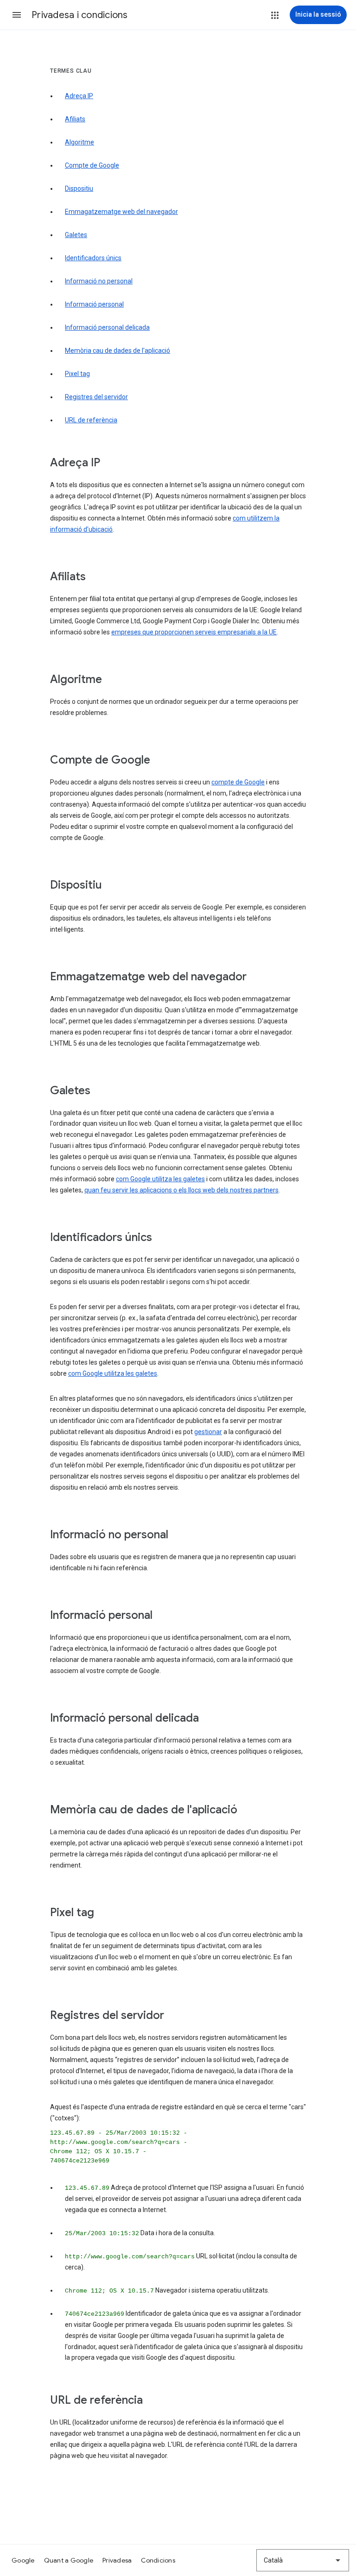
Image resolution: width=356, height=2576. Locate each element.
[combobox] (303, 2560)
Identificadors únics (93, 258)
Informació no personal (99, 281)
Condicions (158, 2560)
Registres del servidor (96, 397)
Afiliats (75, 119)
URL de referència (91, 420)
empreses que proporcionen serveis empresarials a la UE (194, 632)
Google (23, 2560)
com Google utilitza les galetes (160, 1179)
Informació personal (94, 304)
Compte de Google (92, 165)
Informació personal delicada (107, 327)
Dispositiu (79, 188)
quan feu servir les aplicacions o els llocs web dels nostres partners (181, 1190)
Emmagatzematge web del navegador (121, 212)
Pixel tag (77, 374)
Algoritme (79, 142)
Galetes (76, 235)
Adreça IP (79, 96)
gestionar (208, 1432)
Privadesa (117, 2560)
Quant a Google (69, 2560)
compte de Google (238, 782)
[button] (17, 15)
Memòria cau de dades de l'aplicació (118, 351)
